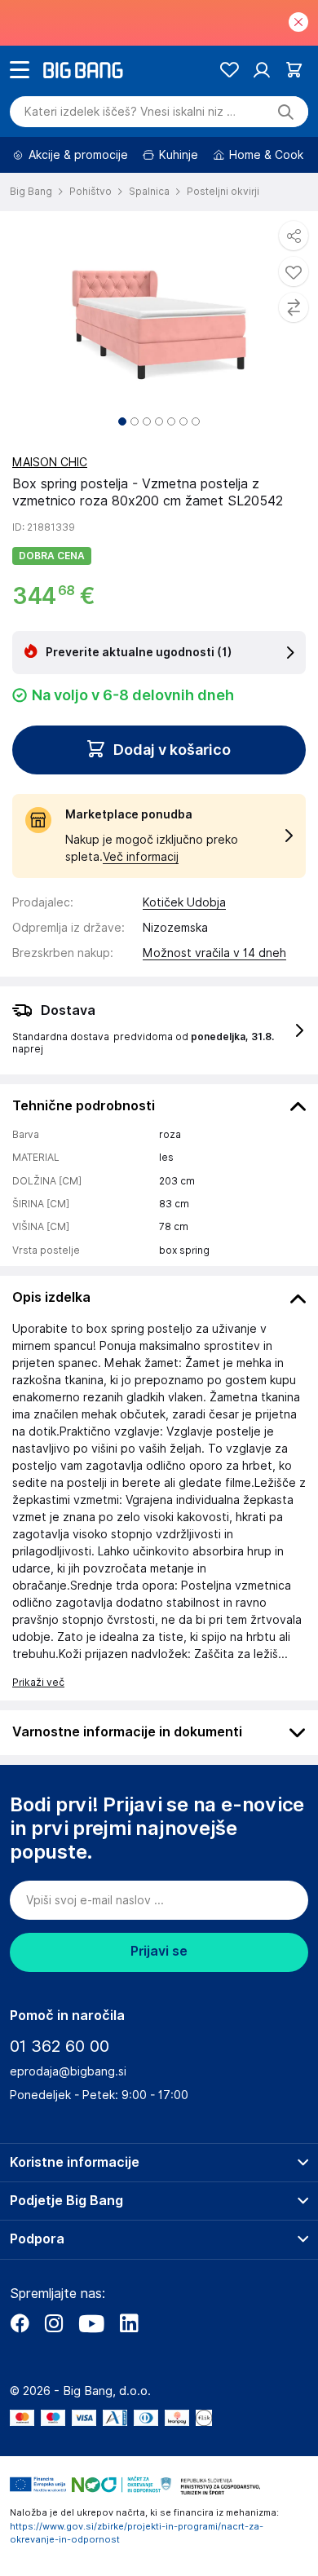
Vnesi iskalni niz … (130, 112)
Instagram (54, 2323)
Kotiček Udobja (184, 902)
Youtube (91, 2323)
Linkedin (129, 2323)
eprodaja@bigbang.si (68, 2071)
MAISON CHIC (50, 462)
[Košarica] (294, 70)
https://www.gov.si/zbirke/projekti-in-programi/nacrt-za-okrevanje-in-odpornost (137, 2533)
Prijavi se (159, 1951)
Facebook (20, 2323)
